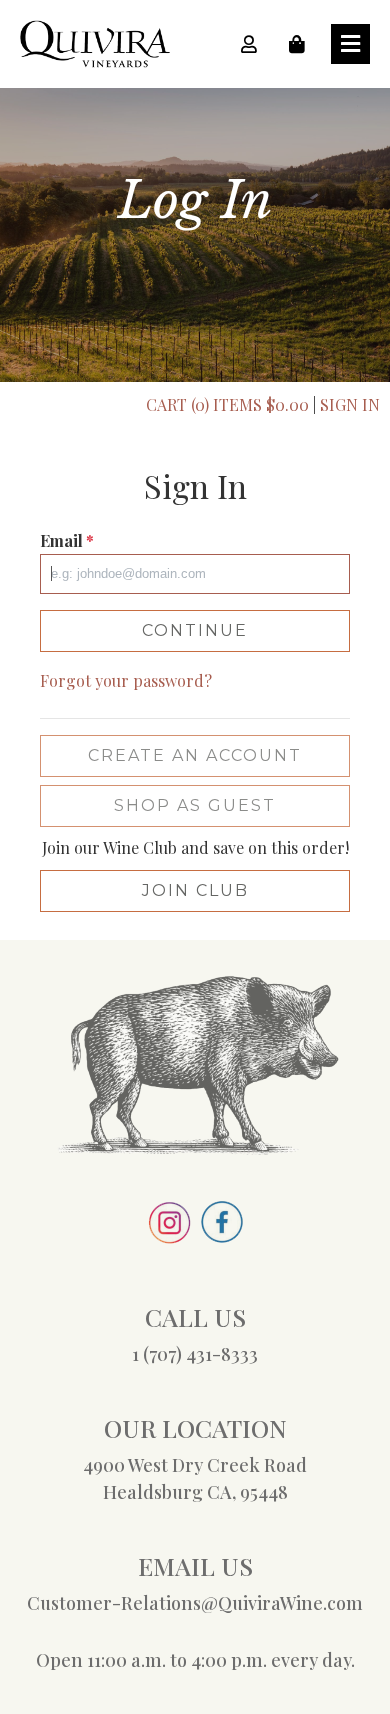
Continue (195, 630)
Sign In (350, 404)
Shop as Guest (195, 805)
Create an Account (195, 755)
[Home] (95, 41)
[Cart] (303, 44)
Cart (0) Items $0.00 (227, 404)
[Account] (255, 44)
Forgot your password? (126, 680)
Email (67, 540)
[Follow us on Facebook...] (222, 1219)
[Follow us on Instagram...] (169, 1220)
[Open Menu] (350, 44)
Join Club (195, 890)
